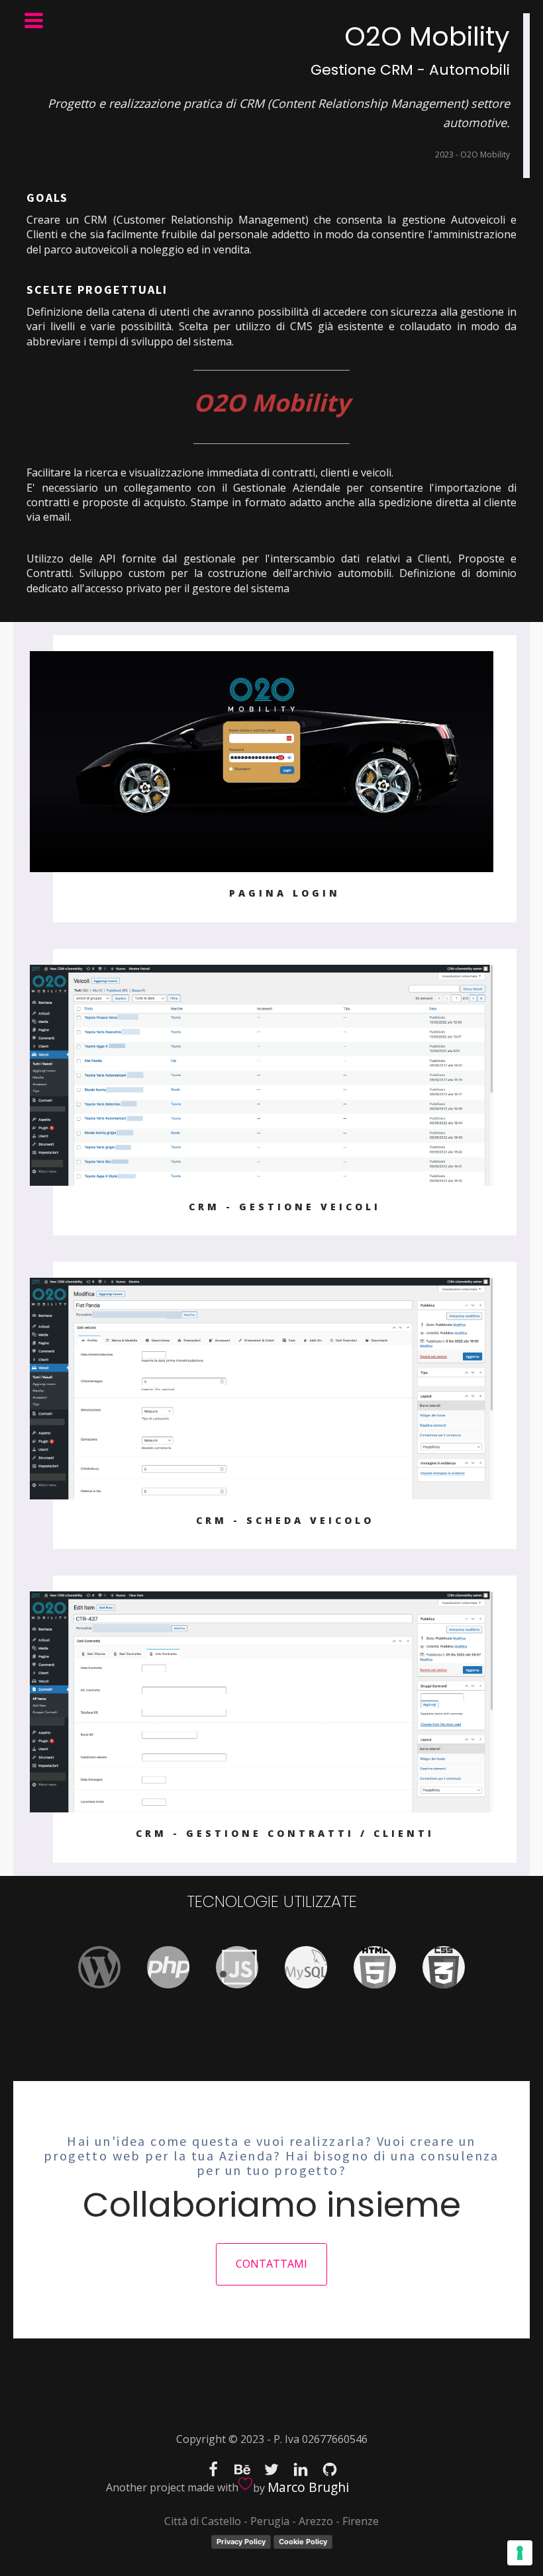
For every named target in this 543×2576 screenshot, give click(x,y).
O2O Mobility (271, 403)
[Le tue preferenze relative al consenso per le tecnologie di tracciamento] (520, 2553)
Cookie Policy (303, 2542)
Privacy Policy (241, 2542)
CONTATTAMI (271, 2264)
